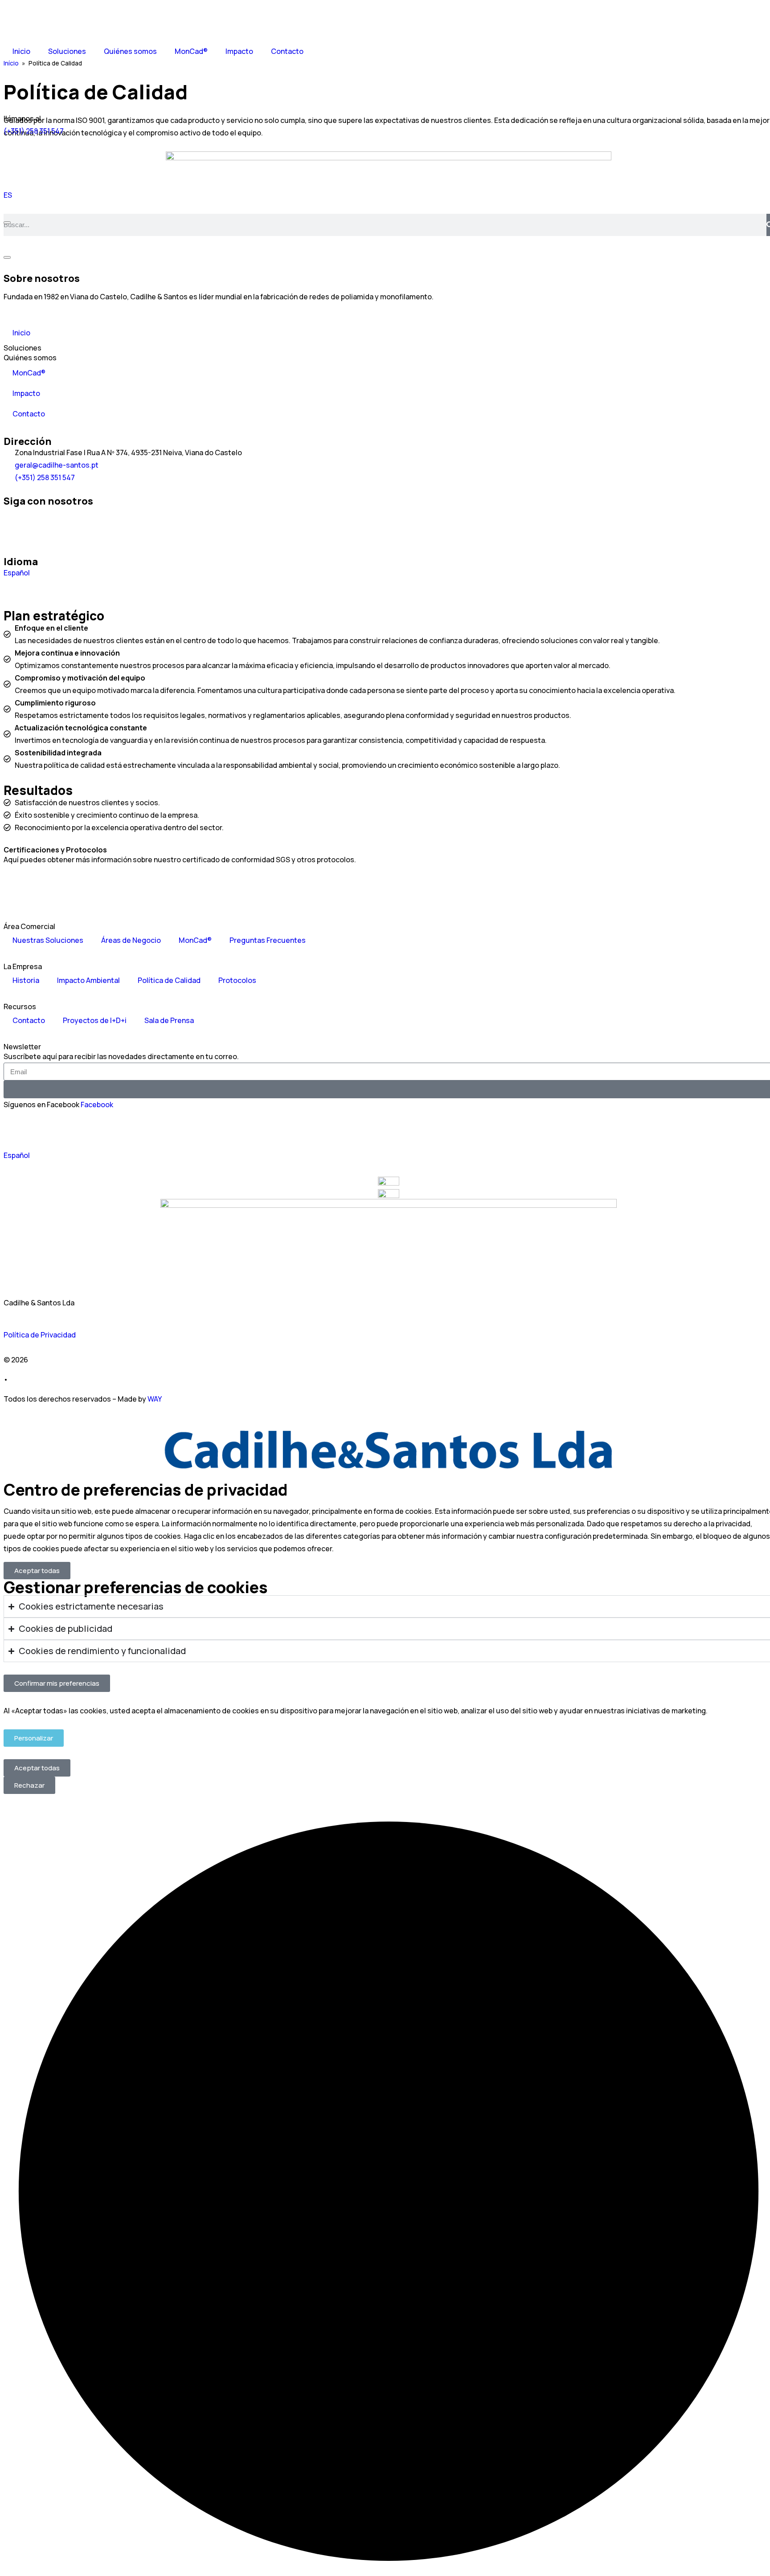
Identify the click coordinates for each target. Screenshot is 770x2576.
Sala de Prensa (169, 1020)
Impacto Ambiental (88, 980)
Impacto (239, 51)
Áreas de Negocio (131, 940)
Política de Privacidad (40, 1335)
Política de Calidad (169, 980)
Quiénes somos (130, 51)
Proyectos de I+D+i (95, 1020)
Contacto (287, 51)
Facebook (97, 1105)
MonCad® (191, 51)
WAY (155, 1399)
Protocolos (237, 980)
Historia (26, 980)
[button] (37, 1571)
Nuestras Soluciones (48, 940)
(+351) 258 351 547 (34, 131)
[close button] (7, 223)
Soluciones (67, 51)
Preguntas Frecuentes (268, 940)
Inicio (21, 51)
